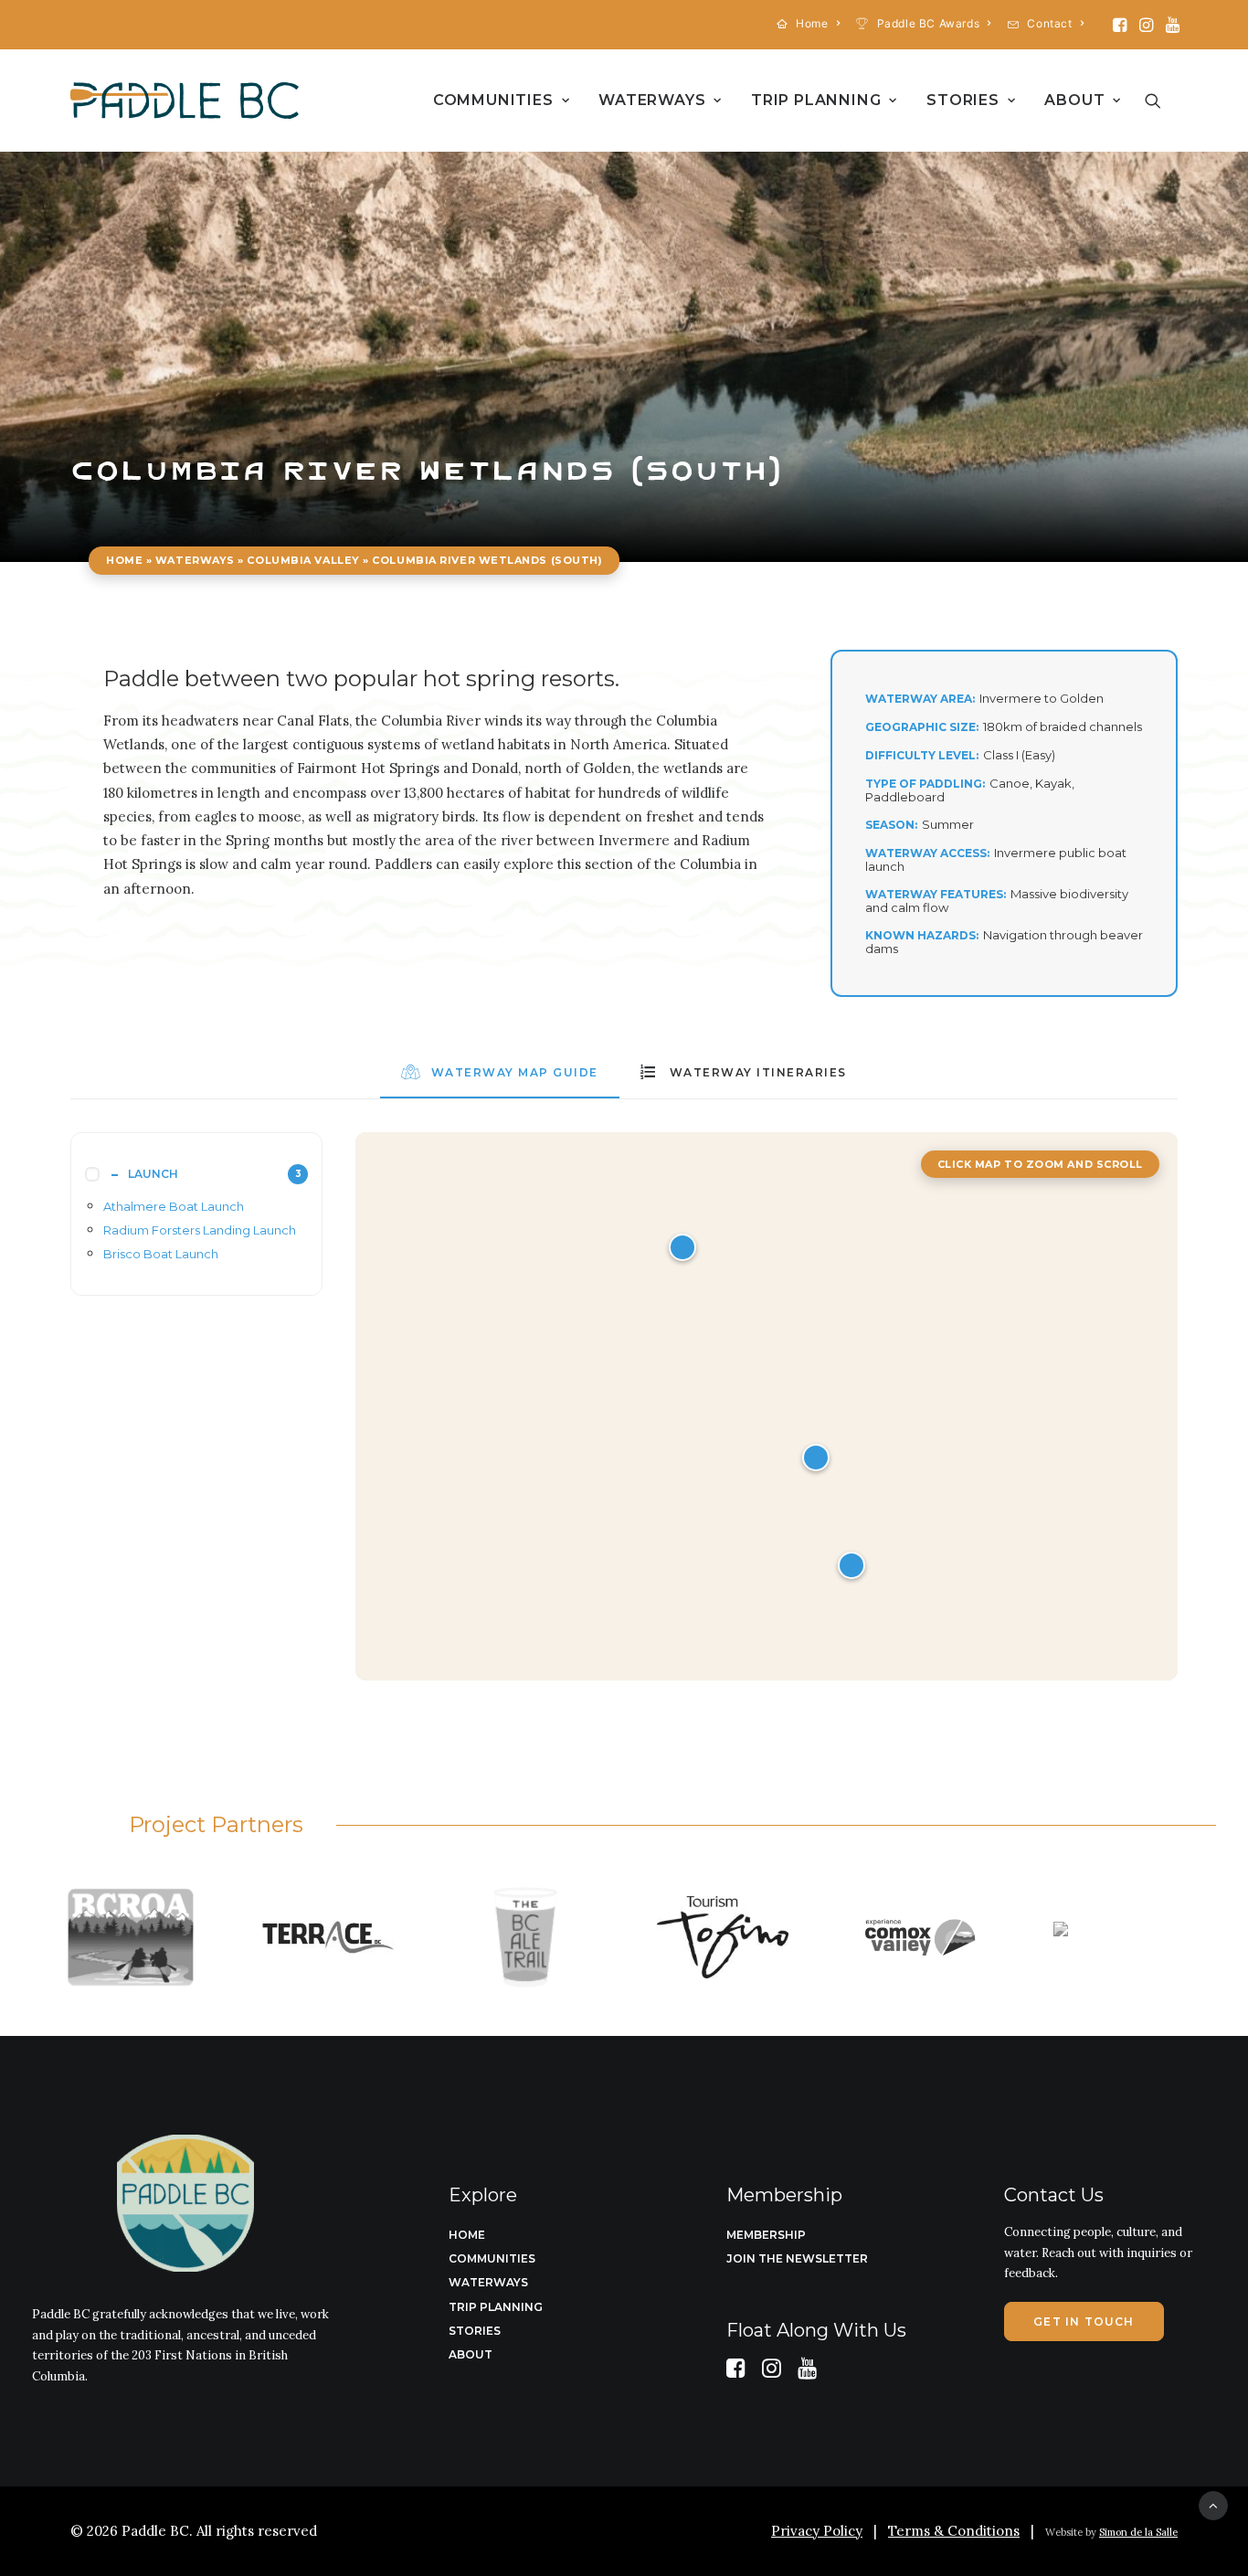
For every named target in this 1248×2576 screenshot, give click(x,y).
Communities (493, 100)
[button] (1120, 25)
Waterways (652, 100)
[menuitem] (809, 23)
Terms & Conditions (954, 2531)
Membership (766, 2235)
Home (812, 23)
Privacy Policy (817, 2531)
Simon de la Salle (1138, 2532)
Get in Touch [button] (1084, 2322)
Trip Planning (816, 100)
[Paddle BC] (185, 101)
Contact (1049, 23)
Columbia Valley (303, 560)
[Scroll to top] (1213, 2504)
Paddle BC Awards (929, 23)
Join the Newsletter (797, 2258)
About (1074, 100)
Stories (963, 100)
